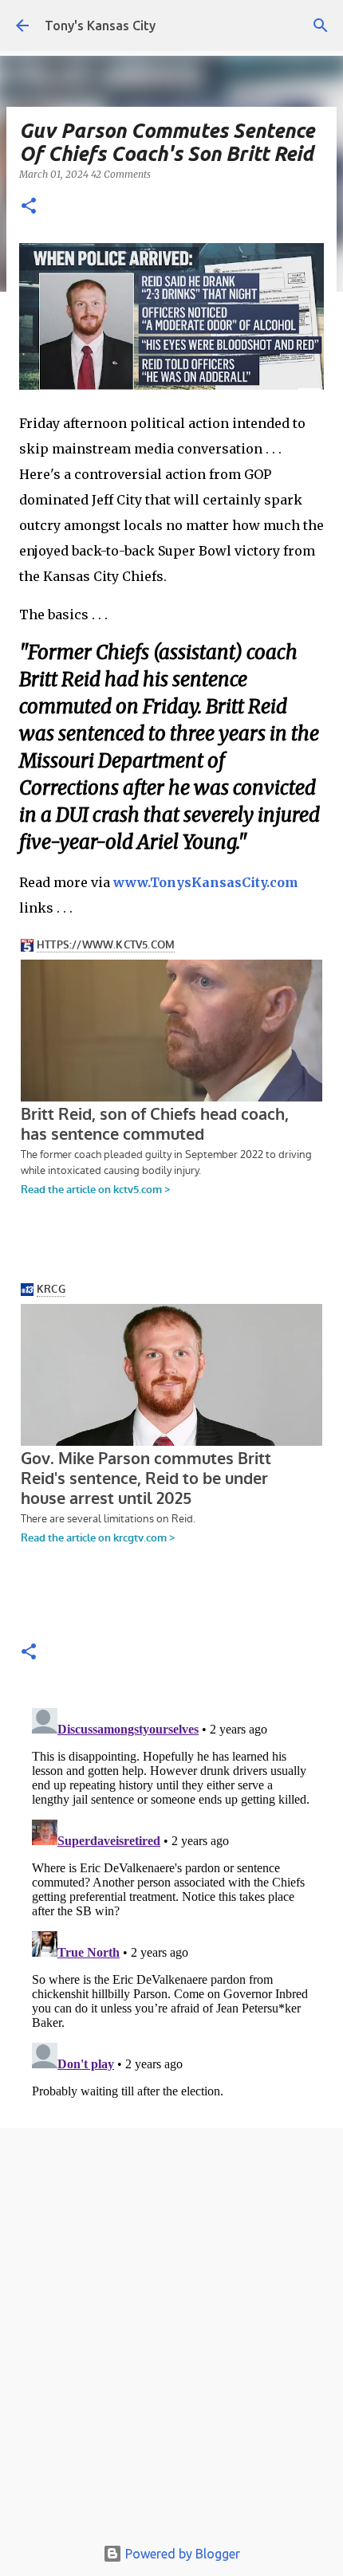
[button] (29, 207)
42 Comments (121, 174)
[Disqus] (171, 1901)
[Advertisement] (171, 2336)
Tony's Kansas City (100, 26)
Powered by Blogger (181, 2554)
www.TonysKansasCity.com (206, 882)
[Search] (321, 26)
